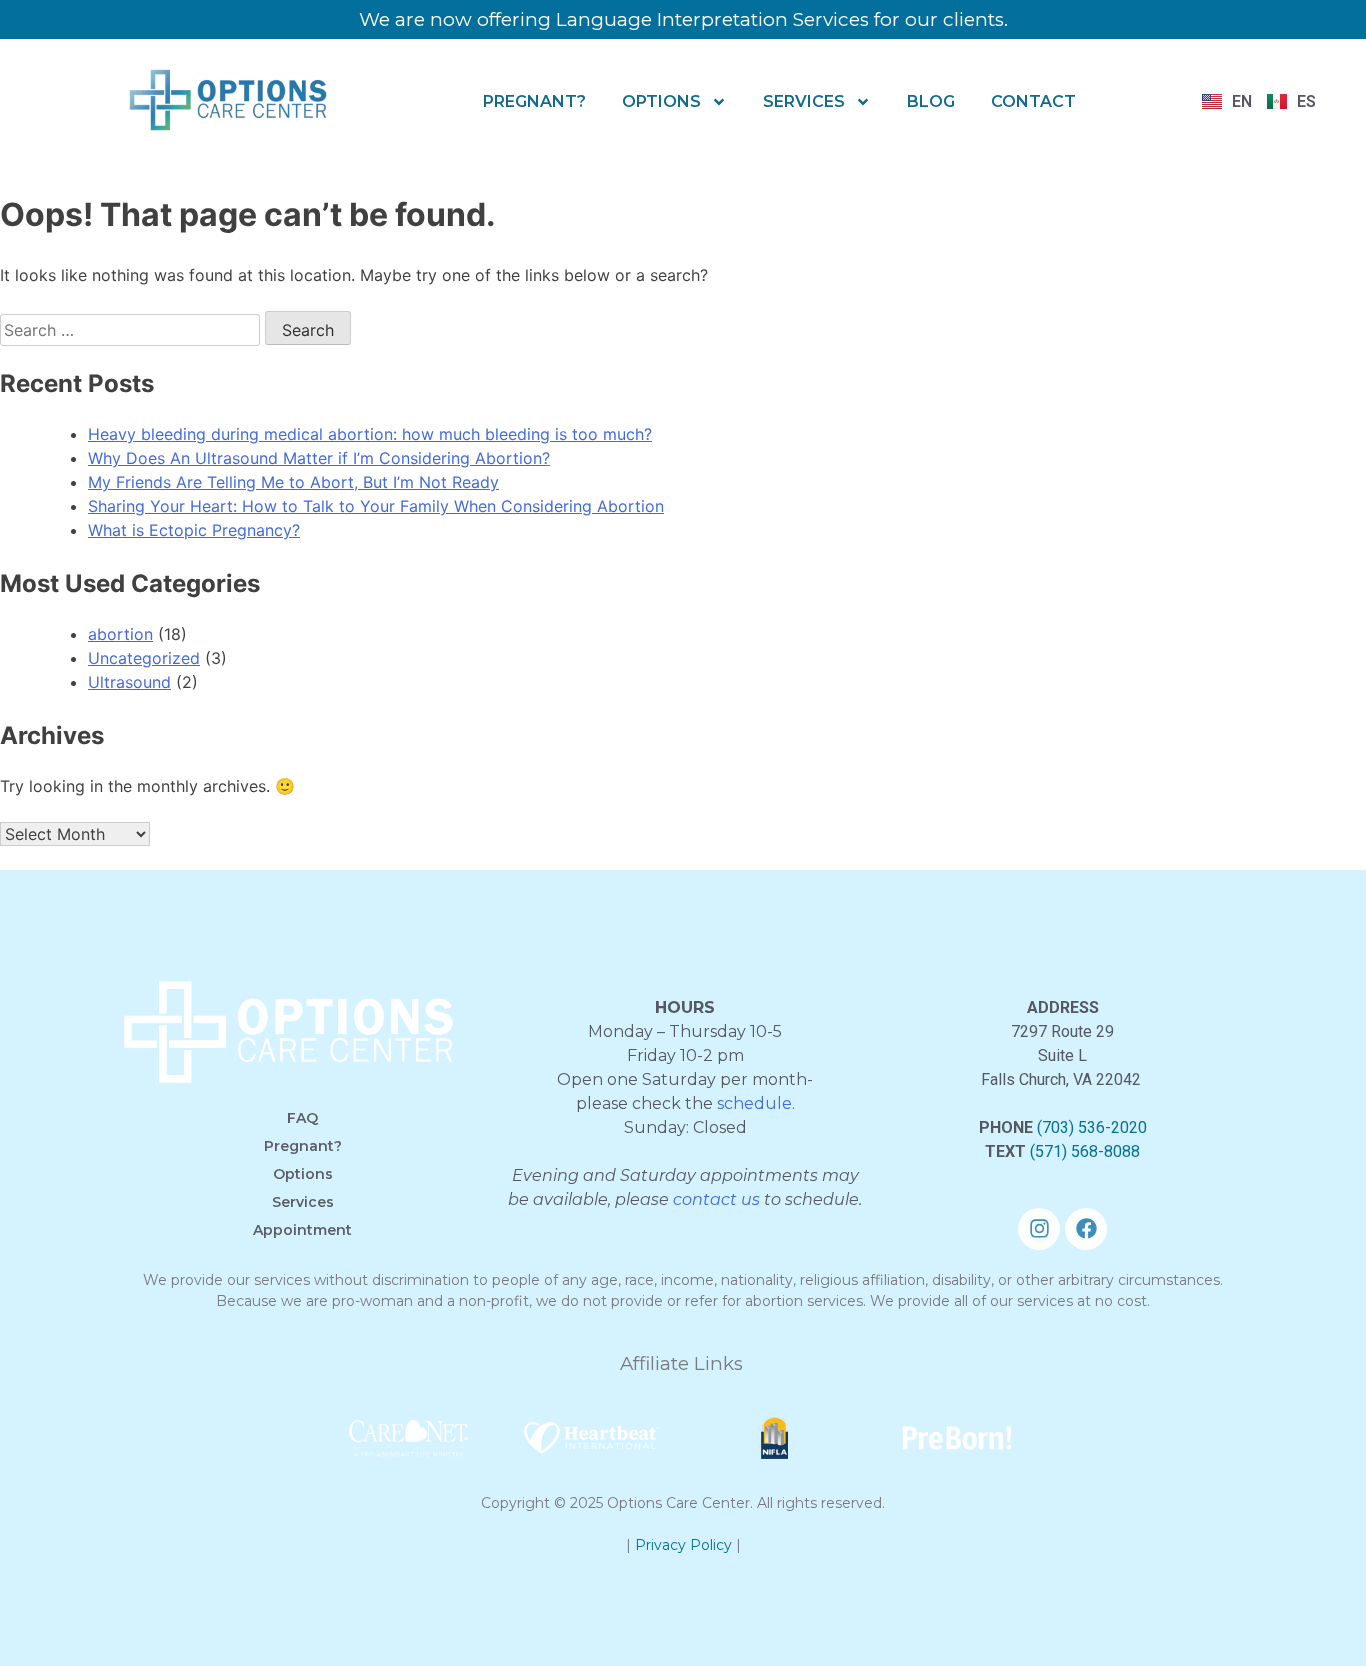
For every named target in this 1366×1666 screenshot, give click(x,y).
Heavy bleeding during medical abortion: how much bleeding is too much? (370, 434)
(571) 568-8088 (1085, 1151)
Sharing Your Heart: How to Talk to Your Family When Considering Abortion (376, 506)
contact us (716, 1199)
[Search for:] (132, 330)
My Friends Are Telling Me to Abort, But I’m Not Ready (293, 482)
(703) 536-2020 (1092, 1127)
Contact (1033, 101)
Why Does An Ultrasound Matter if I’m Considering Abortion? (319, 458)
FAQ (302, 1118)
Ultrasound (129, 682)
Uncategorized (144, 658)
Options (661, 101)
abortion (120, 634)
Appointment (302, 1230)
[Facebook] (1086, 1229)
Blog (931, 101)
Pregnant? (534, 101)
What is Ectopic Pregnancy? (194, 530)
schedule (754, 1103)
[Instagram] (1039, 1229)
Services (804, 101)
